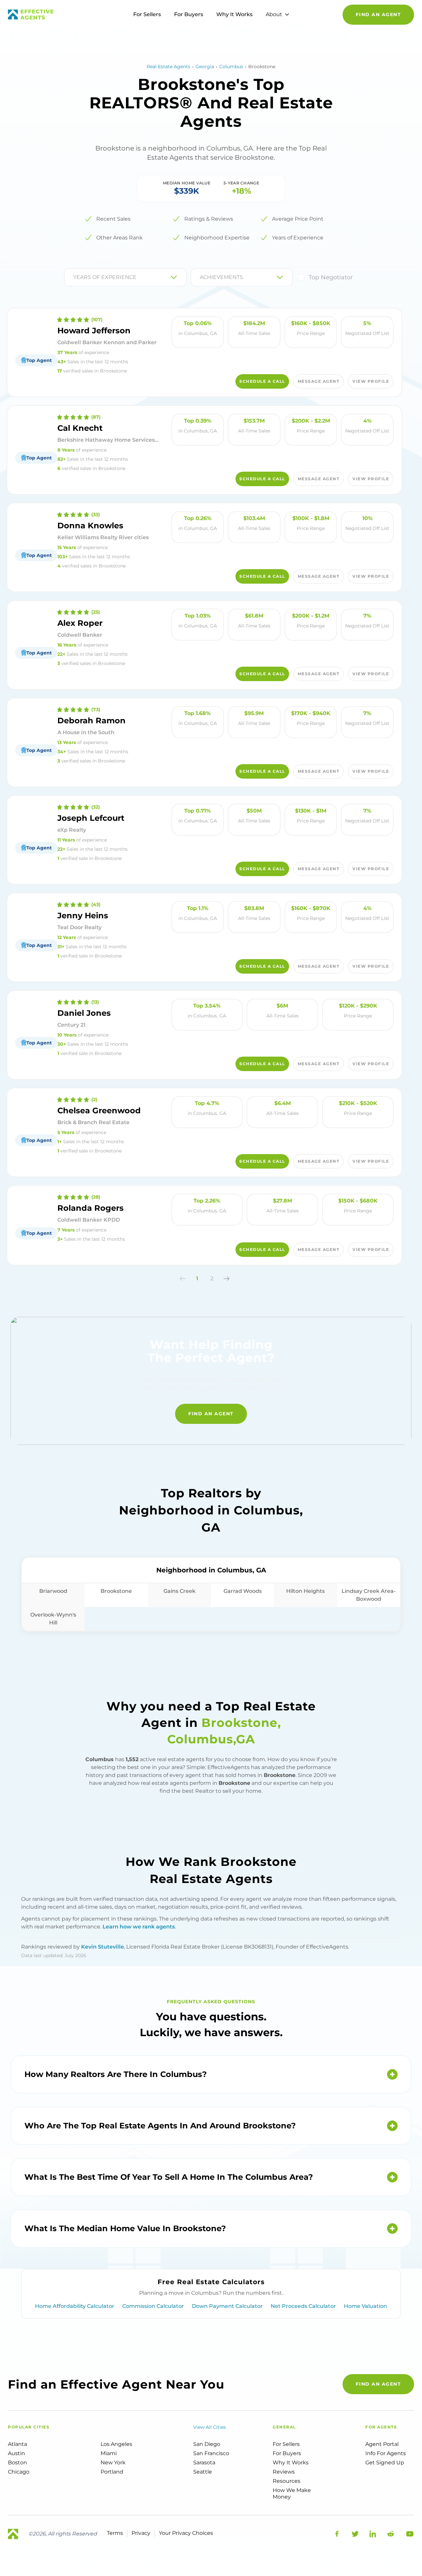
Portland (112, 2472)
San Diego (207, 2444)
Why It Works (234, 14)
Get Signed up (385, 2463)
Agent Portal (382, 2444)
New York (113, 2463)
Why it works (291, 2463)
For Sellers (147, 14)
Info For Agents (386, 2453)
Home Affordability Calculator (75, 2306)
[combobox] (74, 277)
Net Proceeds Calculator (303, 2306)
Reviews (284, 2472)
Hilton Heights (305, 1591)
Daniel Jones (84, 1013)
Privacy (141, 2533)
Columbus (231, 67)
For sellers (286, 2444)
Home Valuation (365, 2306)
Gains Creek (180, 1591)
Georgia (205, 67)
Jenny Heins (83, 915)
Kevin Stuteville (103, 1947)
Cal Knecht (80, 428)
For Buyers (189, 14)
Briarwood (53, 1591)
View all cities (210, 2427)
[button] (183, 1279)
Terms (115, 2533)
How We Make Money (292, 2493)
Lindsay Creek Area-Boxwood (369, 1595)
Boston (17, 2463)
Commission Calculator (153, 2306)
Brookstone (116, 1591)
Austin (16, 2453)
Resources (286, 2481)
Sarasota (204, 2463)
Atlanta (17, 2444)
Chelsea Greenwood (99, 1110)
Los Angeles (116, 2444)
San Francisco (211, 2453)
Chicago (19, 2472)
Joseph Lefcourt (91, 818)
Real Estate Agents (168, 67)
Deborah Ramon (91, 720)
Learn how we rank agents (139, 1927)
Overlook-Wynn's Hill (53, 1619)
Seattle (203, 2472)
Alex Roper (80, 623)
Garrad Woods (243, 1591)
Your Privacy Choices (186, 2533)
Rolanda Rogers (90, 1208)
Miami (109, 2453)
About (274, 14)
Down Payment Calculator (227, 2306)
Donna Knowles (90, 526)
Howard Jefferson (94, 331)
